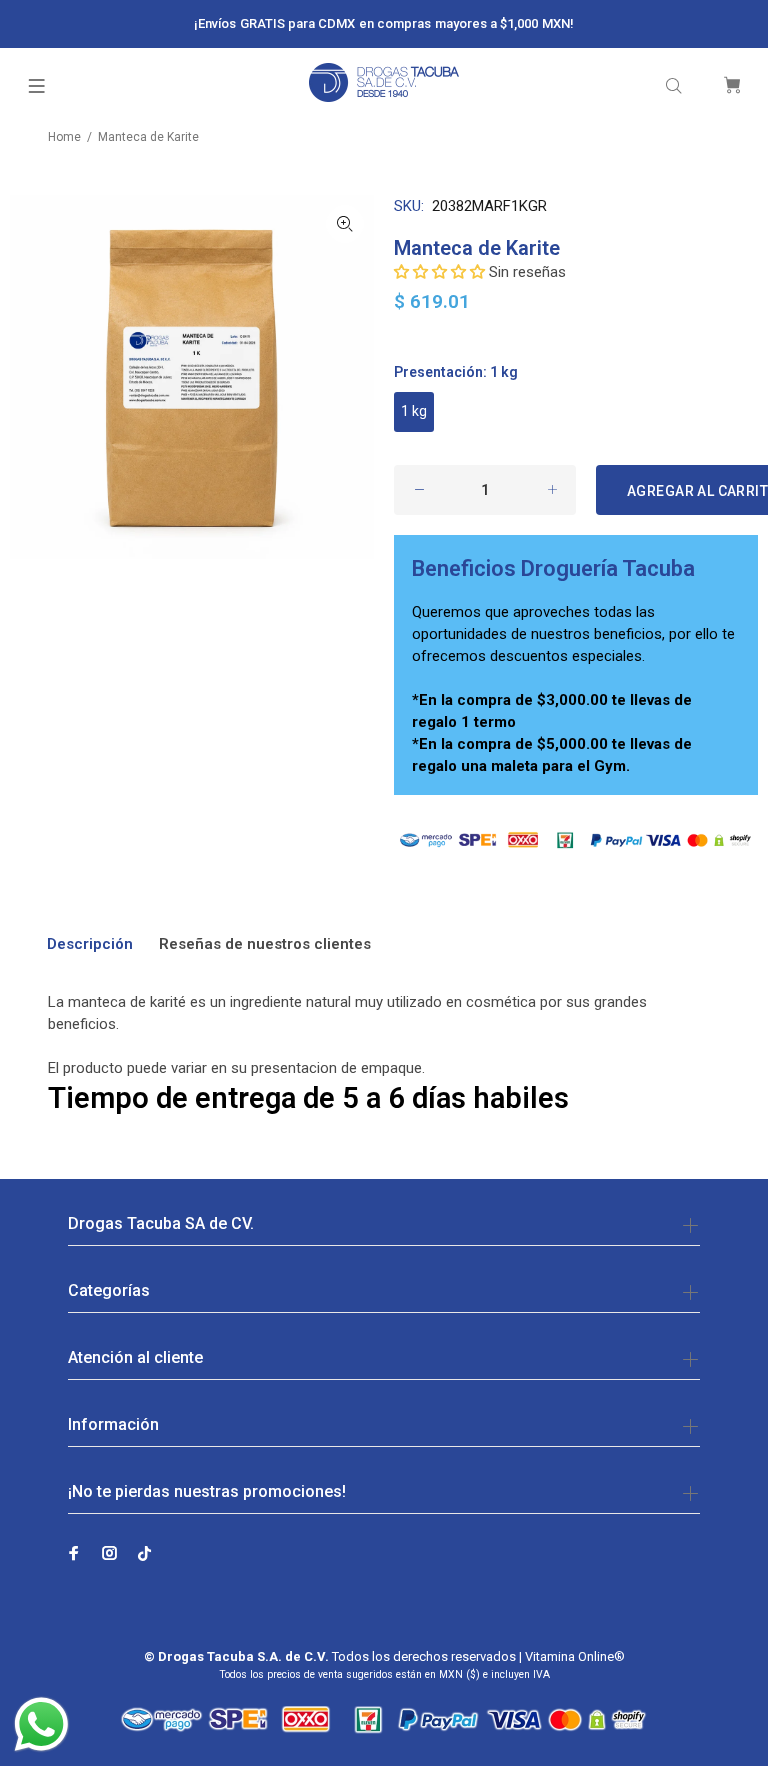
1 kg (414, 411)
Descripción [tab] (90, 944)
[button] (439, 272)
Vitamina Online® (575, 1656)
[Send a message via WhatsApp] (41, 1724)
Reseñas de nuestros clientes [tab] (265, 944)
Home (64, 137)
